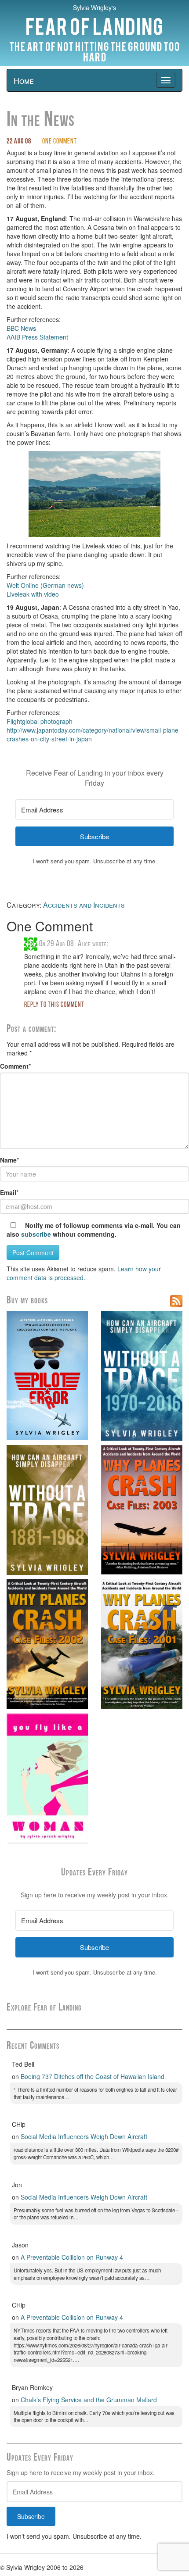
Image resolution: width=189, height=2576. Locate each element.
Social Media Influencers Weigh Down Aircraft (84, 2136)
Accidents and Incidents (84, 905)
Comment (14, 1066)
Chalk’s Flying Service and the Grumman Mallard (89, 2400)
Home (24, 80)
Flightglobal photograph (40, 721)
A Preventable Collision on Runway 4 (72, 2257)
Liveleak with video (33, 594)
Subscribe (31, 2516)
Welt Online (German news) (45, 585)
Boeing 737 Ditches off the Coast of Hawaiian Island (93, 2076)
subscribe (36, 1234)
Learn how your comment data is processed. (84, 1273)
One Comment (60, 142)
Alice (84, 944)
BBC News (21, 328)
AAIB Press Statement (37, 337)
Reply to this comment (54, 1005)
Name (8, 1160)
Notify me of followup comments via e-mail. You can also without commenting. (94, 1230)
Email (8, 1192)
